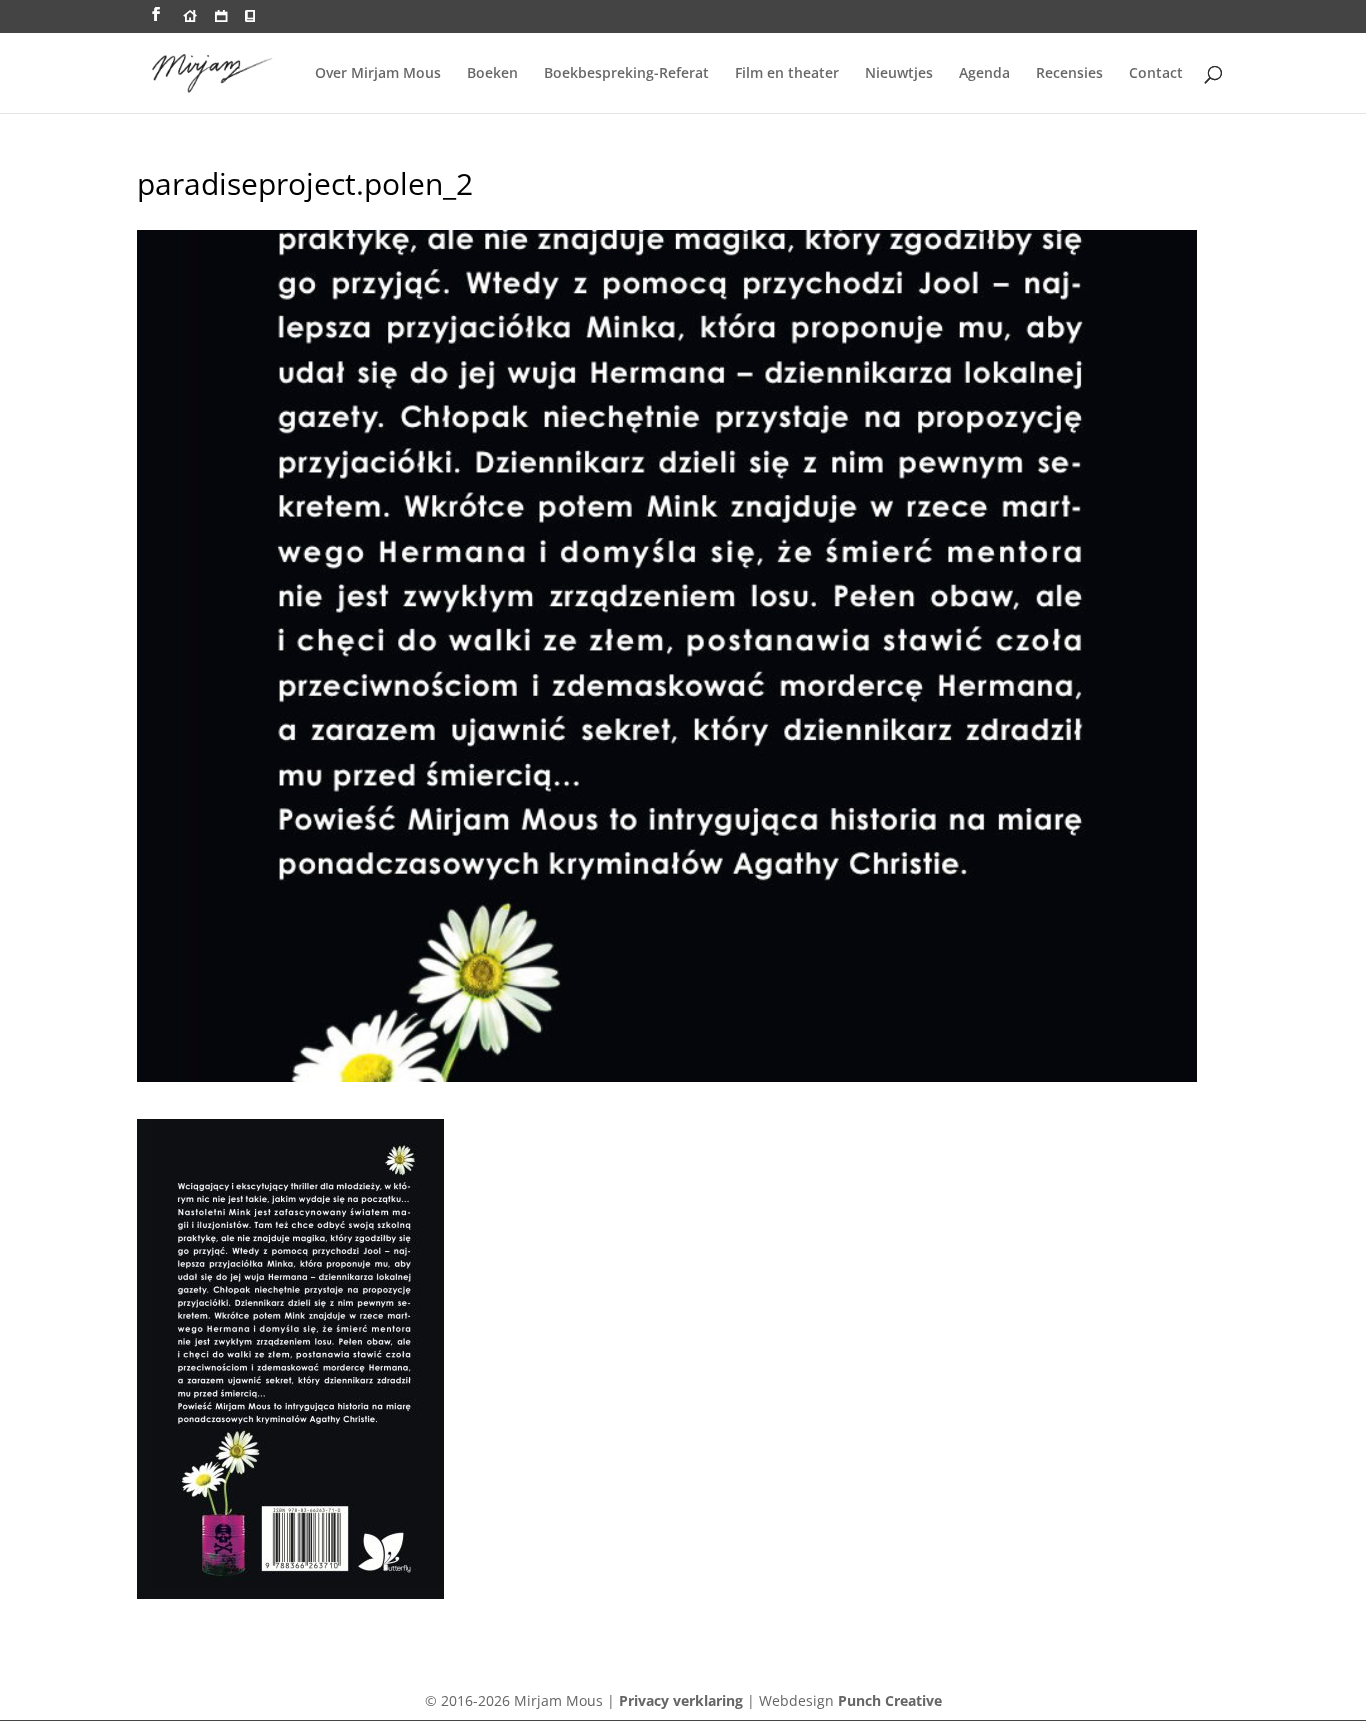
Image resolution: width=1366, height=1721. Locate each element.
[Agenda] (221, 20)
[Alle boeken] (250, 20)
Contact (1156, 74)
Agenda (984, 74)
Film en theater (787, 74)
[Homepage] (190, 20)
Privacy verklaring (681, 1700)
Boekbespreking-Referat (626, 74)
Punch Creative (890, 1700)
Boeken (492, 74)
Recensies (1069, 74)
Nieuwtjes (899, 74)
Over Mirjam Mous (378, 74)
